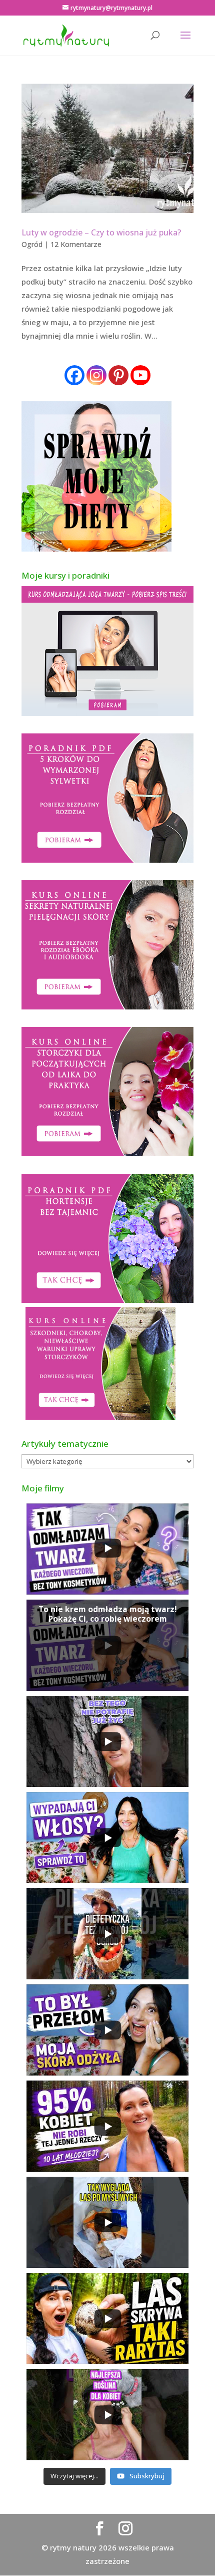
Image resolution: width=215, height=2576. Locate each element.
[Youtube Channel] (140, 375)
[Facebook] (74, 375)
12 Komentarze (76, 244)
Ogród (32, 244)
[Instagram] (96, 375)
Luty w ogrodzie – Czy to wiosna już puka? (101, 232)
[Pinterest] (118, 375)
